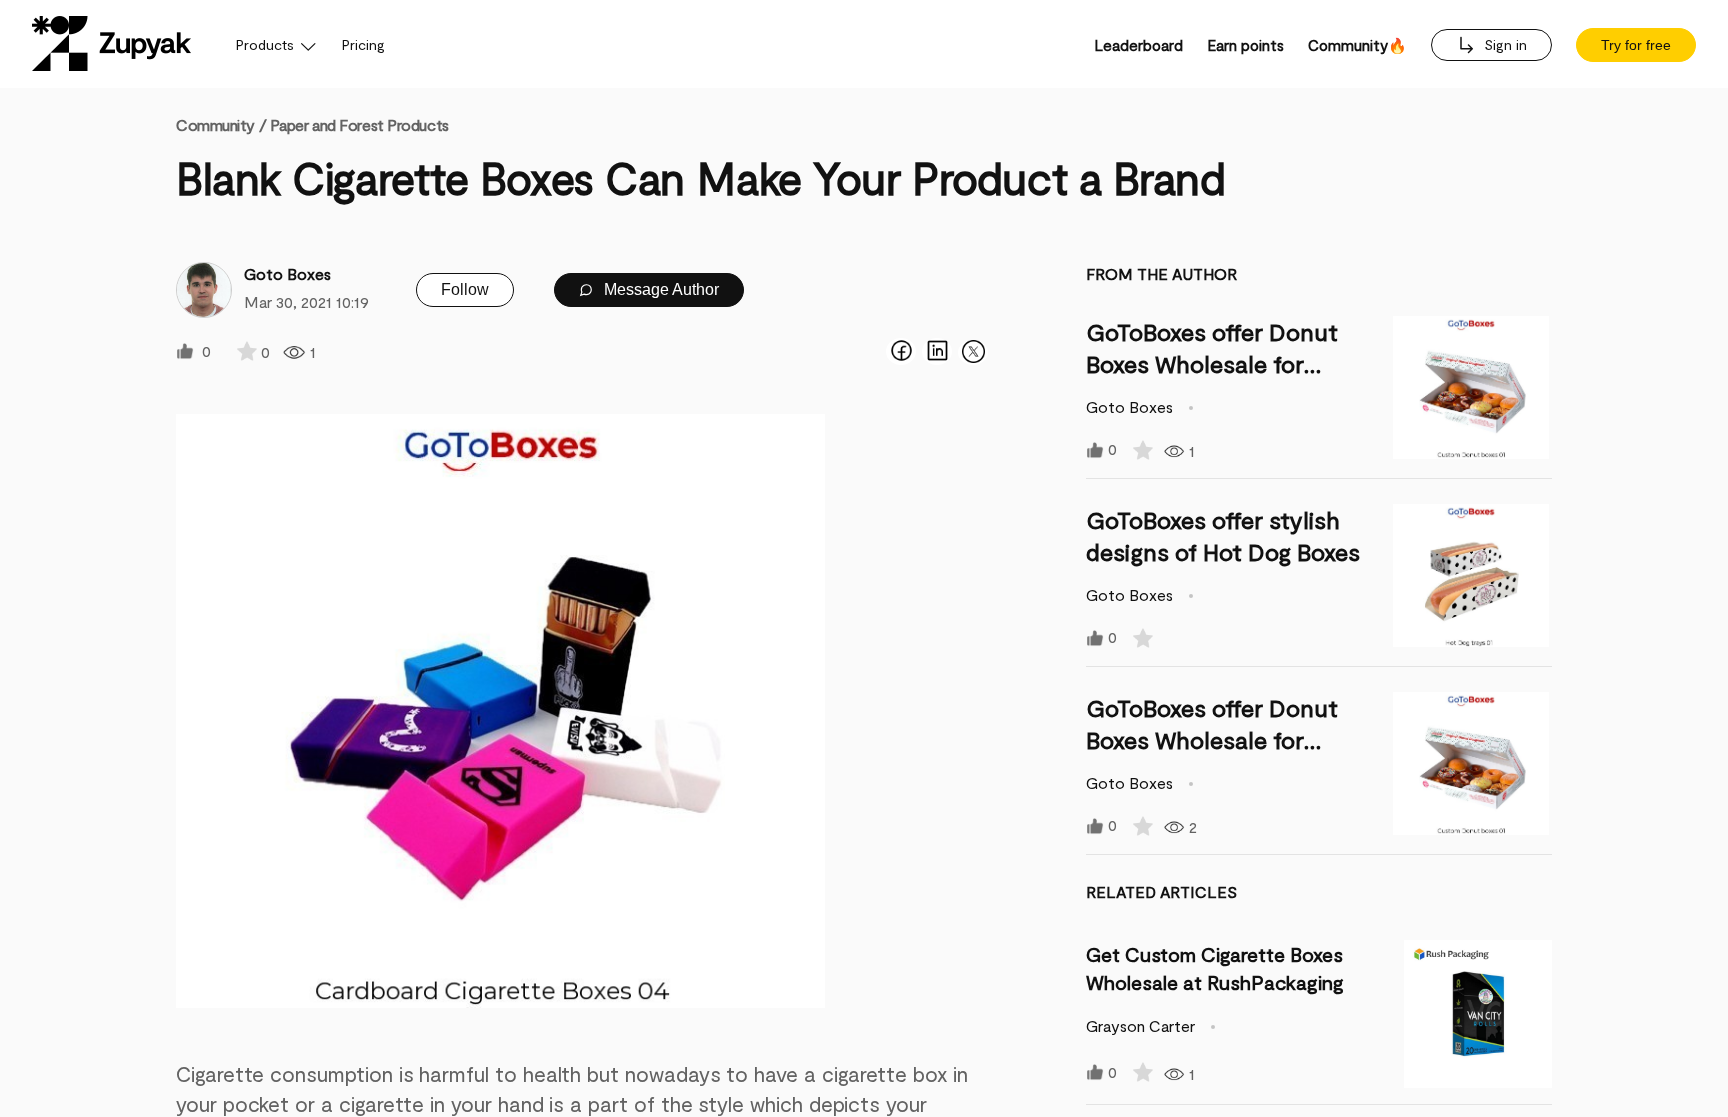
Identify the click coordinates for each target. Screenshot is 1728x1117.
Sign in (1503, 44)
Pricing (363, 44)
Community (221, 124)
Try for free (1636, 45)
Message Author (659, 289)
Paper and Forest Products (359, 124)
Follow (465, 289)
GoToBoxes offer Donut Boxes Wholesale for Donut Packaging (1212, 363)
